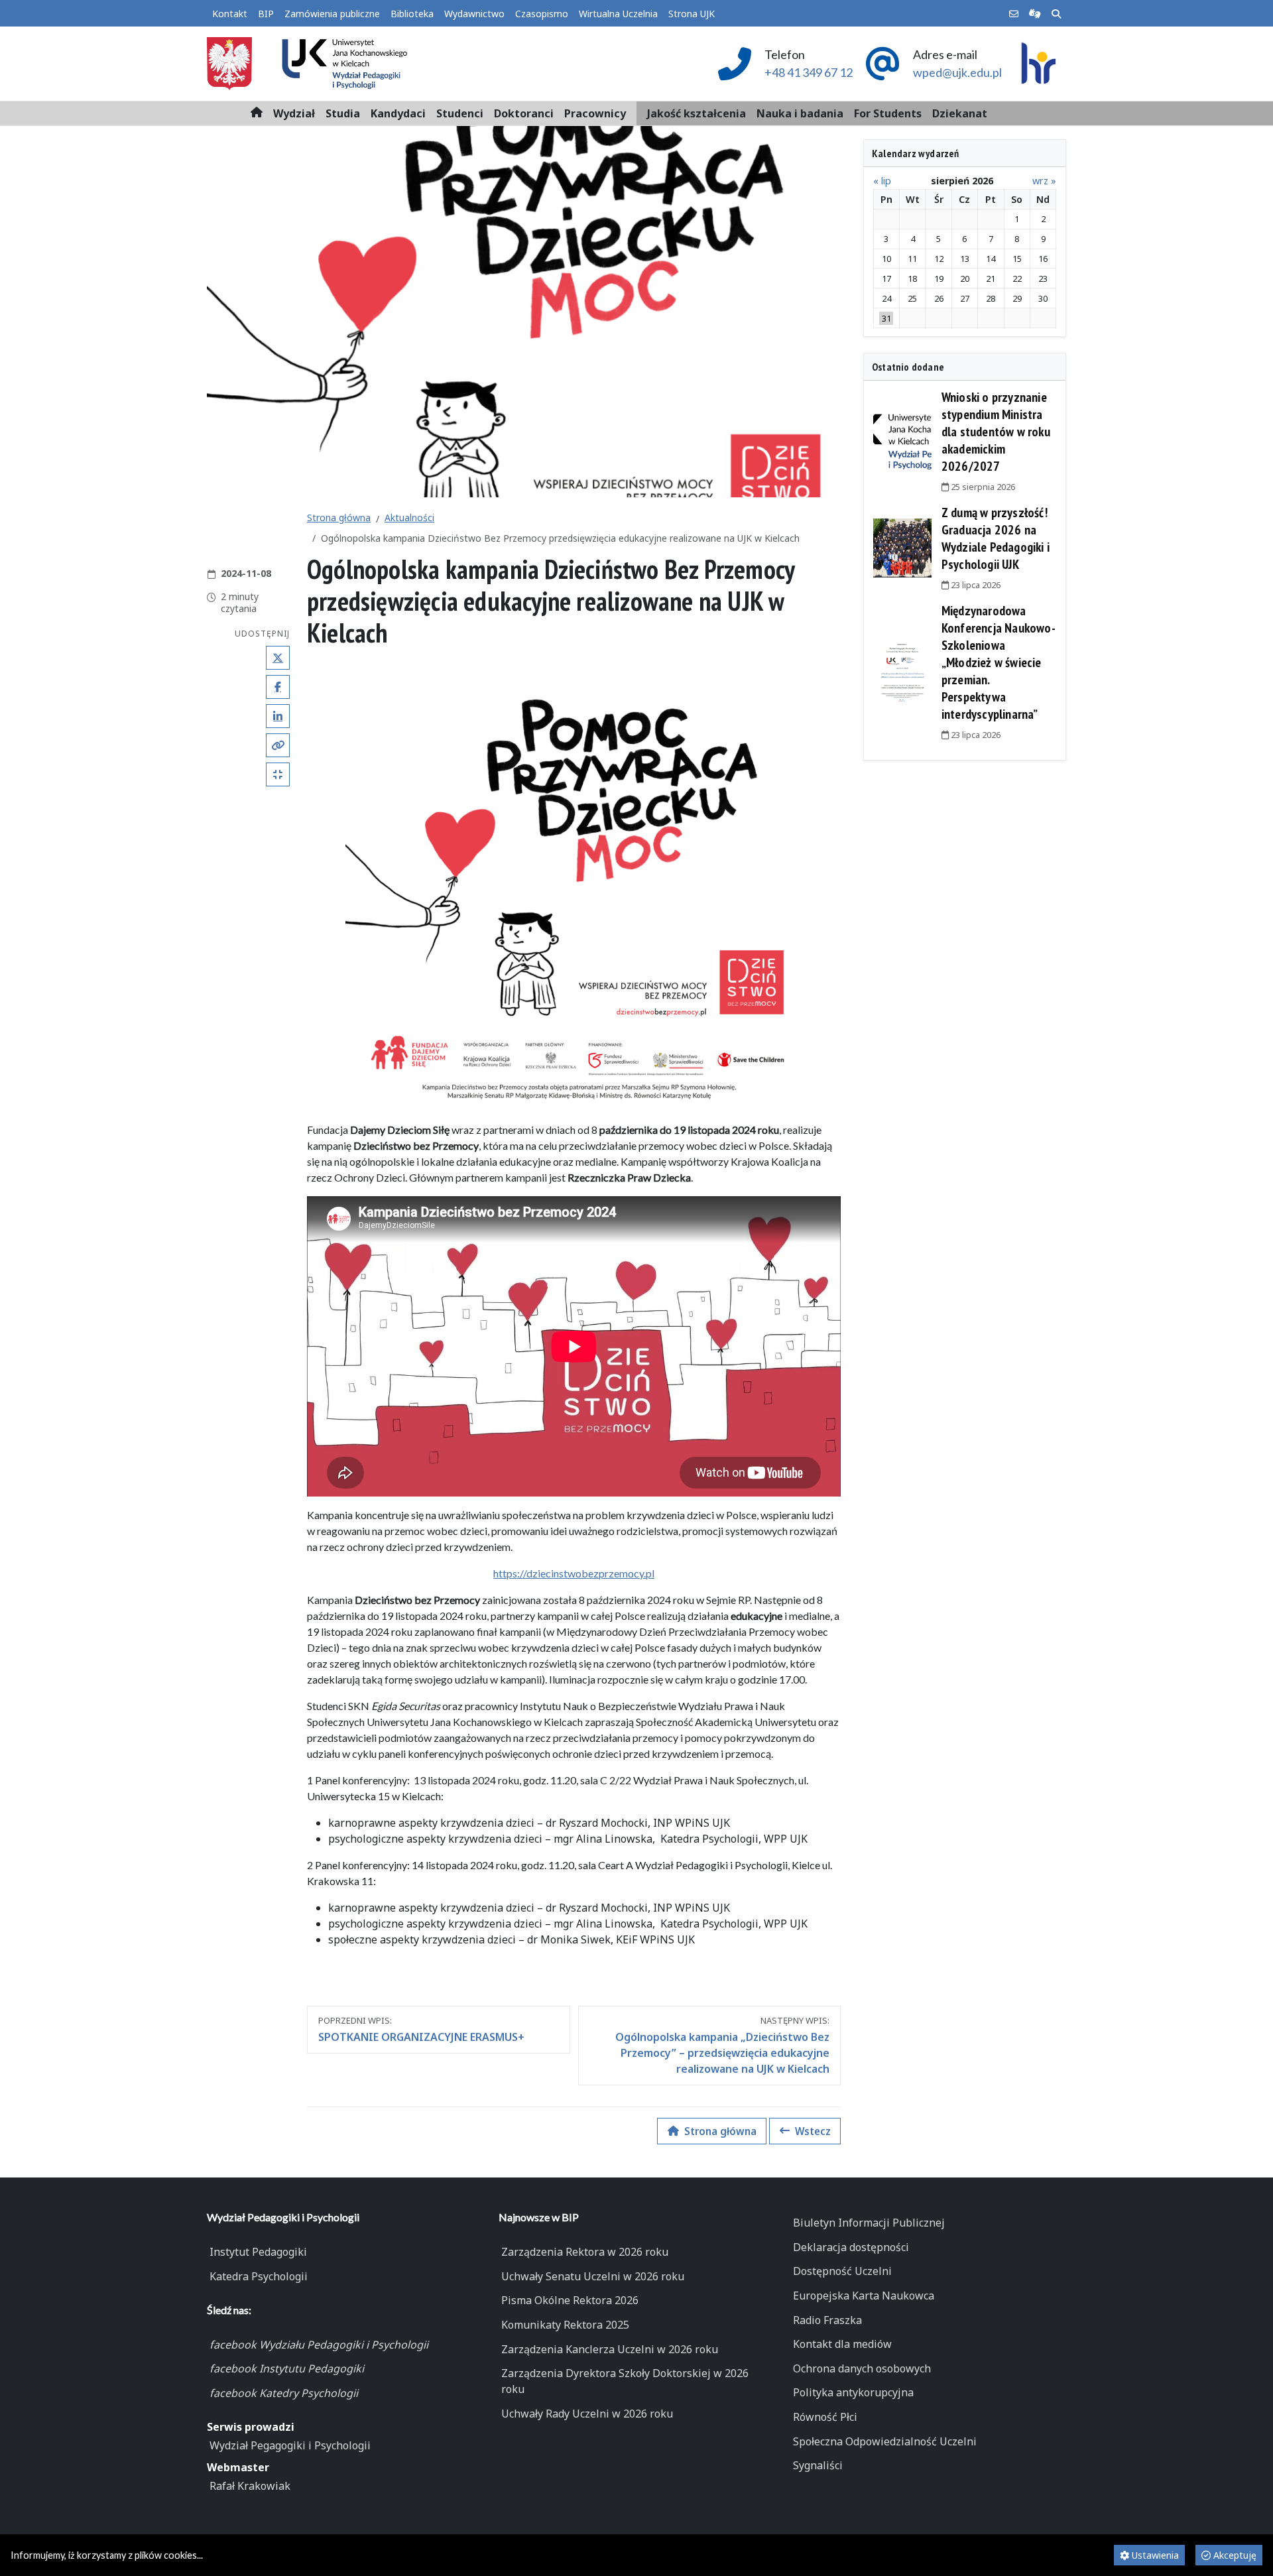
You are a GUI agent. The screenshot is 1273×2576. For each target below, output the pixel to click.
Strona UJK (692, 14)
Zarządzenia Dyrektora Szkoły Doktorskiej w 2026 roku (625, 2381)
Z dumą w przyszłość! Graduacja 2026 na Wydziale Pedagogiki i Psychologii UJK (996, 538)
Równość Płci (825, 2417)
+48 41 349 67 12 (809, 72)
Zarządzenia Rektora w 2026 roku (585, 2252)
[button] (294, 113)
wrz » (1044, 181)
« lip (882, 181)
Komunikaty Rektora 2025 (565, 2325)
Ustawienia (1154, 2555)
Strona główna (339, 518)
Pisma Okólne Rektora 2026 (570, 2300)
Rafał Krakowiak (250, 2486)
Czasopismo (542, 14)
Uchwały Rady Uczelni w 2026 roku (587, 2414)
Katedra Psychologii (259, 2276)
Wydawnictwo (474, 14)
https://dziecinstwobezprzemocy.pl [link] (574, 1573)
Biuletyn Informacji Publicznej (869, 2223)
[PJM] (1035, 14)
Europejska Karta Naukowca (864, 2296)
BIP (266, 14)
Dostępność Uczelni (842, 2271)
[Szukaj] (1056, 14)
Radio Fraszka (827, 2320)
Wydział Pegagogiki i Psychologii (290, 2445)
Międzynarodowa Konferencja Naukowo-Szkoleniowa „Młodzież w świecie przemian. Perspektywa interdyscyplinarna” (999, 662)
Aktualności (409, 518)
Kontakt (230, 14)
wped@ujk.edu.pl (957, 72)
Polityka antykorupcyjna (853, 2392)
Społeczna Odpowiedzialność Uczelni (885, 2441)
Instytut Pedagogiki (258, 2252)
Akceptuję (1234, 2555)
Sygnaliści (818, 2465)
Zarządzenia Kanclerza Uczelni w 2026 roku (610, 2349)
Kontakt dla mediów (842, 2344)
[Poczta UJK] (1014, 14)
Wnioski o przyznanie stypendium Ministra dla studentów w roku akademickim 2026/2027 (996, 432)
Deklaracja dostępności (851, 2247)
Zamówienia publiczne (332, 14)
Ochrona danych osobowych (862, 2368)
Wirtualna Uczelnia (618, 14)
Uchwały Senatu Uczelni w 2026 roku (593, 2276)
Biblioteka (412, 14)
